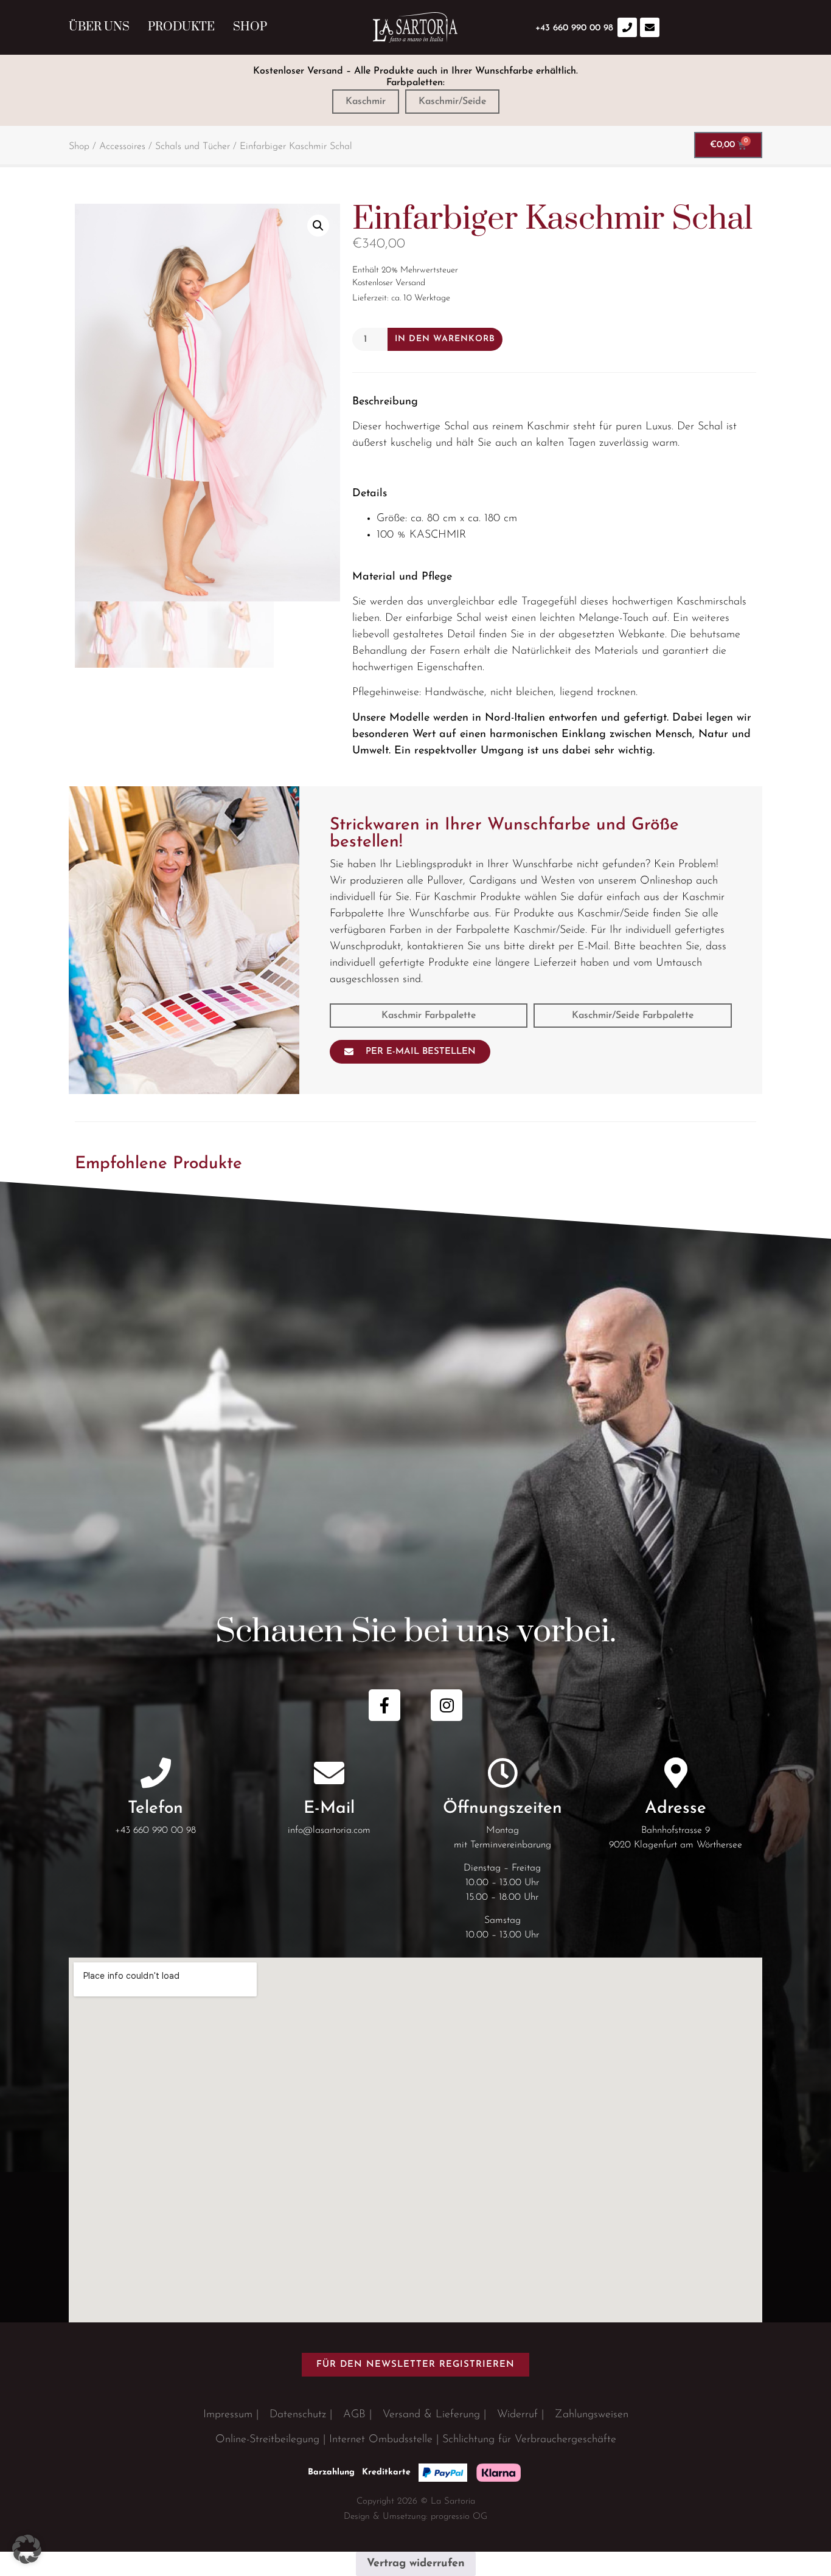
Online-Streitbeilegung (267, 2440)
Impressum (228, 2415)
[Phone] (627, 27)
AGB (354, 2415)
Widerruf (517, 2415)
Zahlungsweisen (592, 2415)
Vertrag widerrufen (416, 2564)
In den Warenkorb (445, 339)
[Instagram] (447, 1705)
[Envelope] (650, 27)
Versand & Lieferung (431, 2415)
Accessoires (122, 147)
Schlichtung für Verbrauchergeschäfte (529, 2440)
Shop (250, 27)
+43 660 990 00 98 (155, 1830)
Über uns (99, 27)
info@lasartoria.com (329, 1830)
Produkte (181, 27)
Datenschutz (298, 2415)
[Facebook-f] (384, 1705)
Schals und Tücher (193, 147)
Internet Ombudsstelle (381, 2440)
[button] (318, 226)
